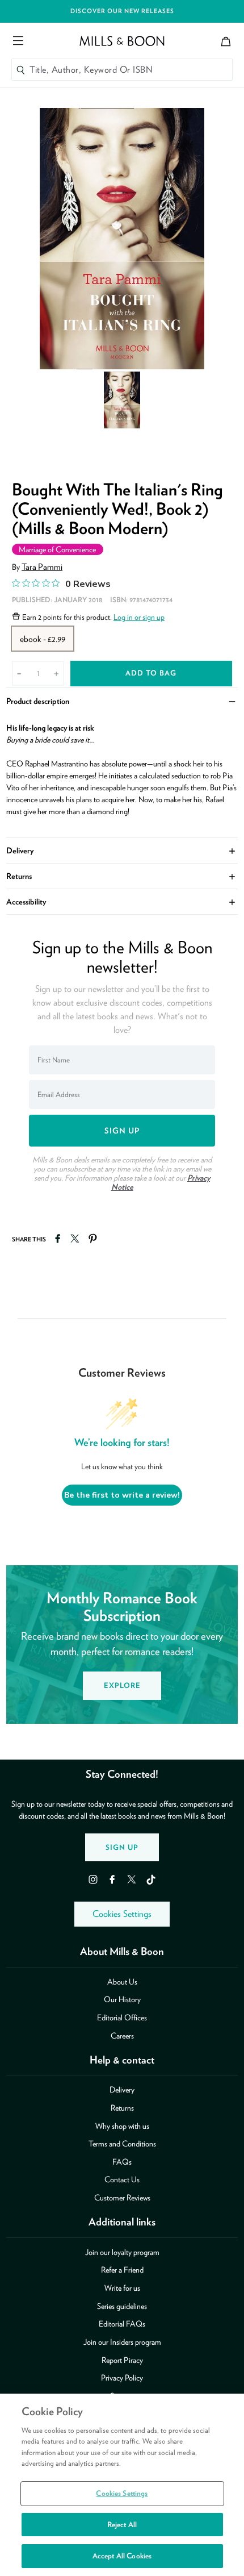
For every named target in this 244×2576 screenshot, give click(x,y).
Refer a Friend (122, 2269)
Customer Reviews (122, 2197)
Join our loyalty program (122, 2252)
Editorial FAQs (122, 2323)
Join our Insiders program (122, 2342)
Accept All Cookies (122, 2556)
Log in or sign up (139, 617)
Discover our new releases (122, 11)
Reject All (122, 2525)
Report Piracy (122, 2360)
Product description (122, 700)
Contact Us (122, 2179)
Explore (122, 1685)
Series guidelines (122, 2306)
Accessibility (122, 901)
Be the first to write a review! (122, 1495)
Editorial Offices (122, 2017)
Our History (122, 1999)
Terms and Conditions (122, 2143)
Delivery (122, 850)
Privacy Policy (122, 2377)
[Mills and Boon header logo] (122, 41)
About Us (122, 1981)
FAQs (122, 2162)
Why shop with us (122, 2126)
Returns (122, 875)
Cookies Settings (122, 1914)
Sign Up (122, 1847)
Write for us (122, 2288)
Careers (122, 2035)
